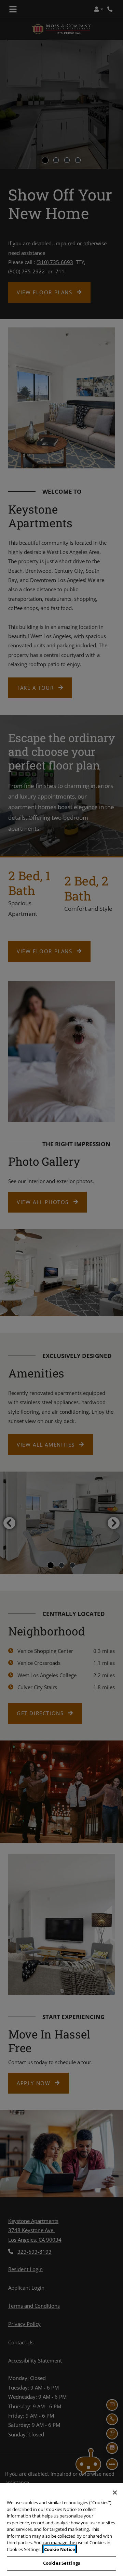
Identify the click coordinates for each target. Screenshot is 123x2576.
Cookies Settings (61, 2563)
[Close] (115, 2493)
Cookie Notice (60, 2549)
